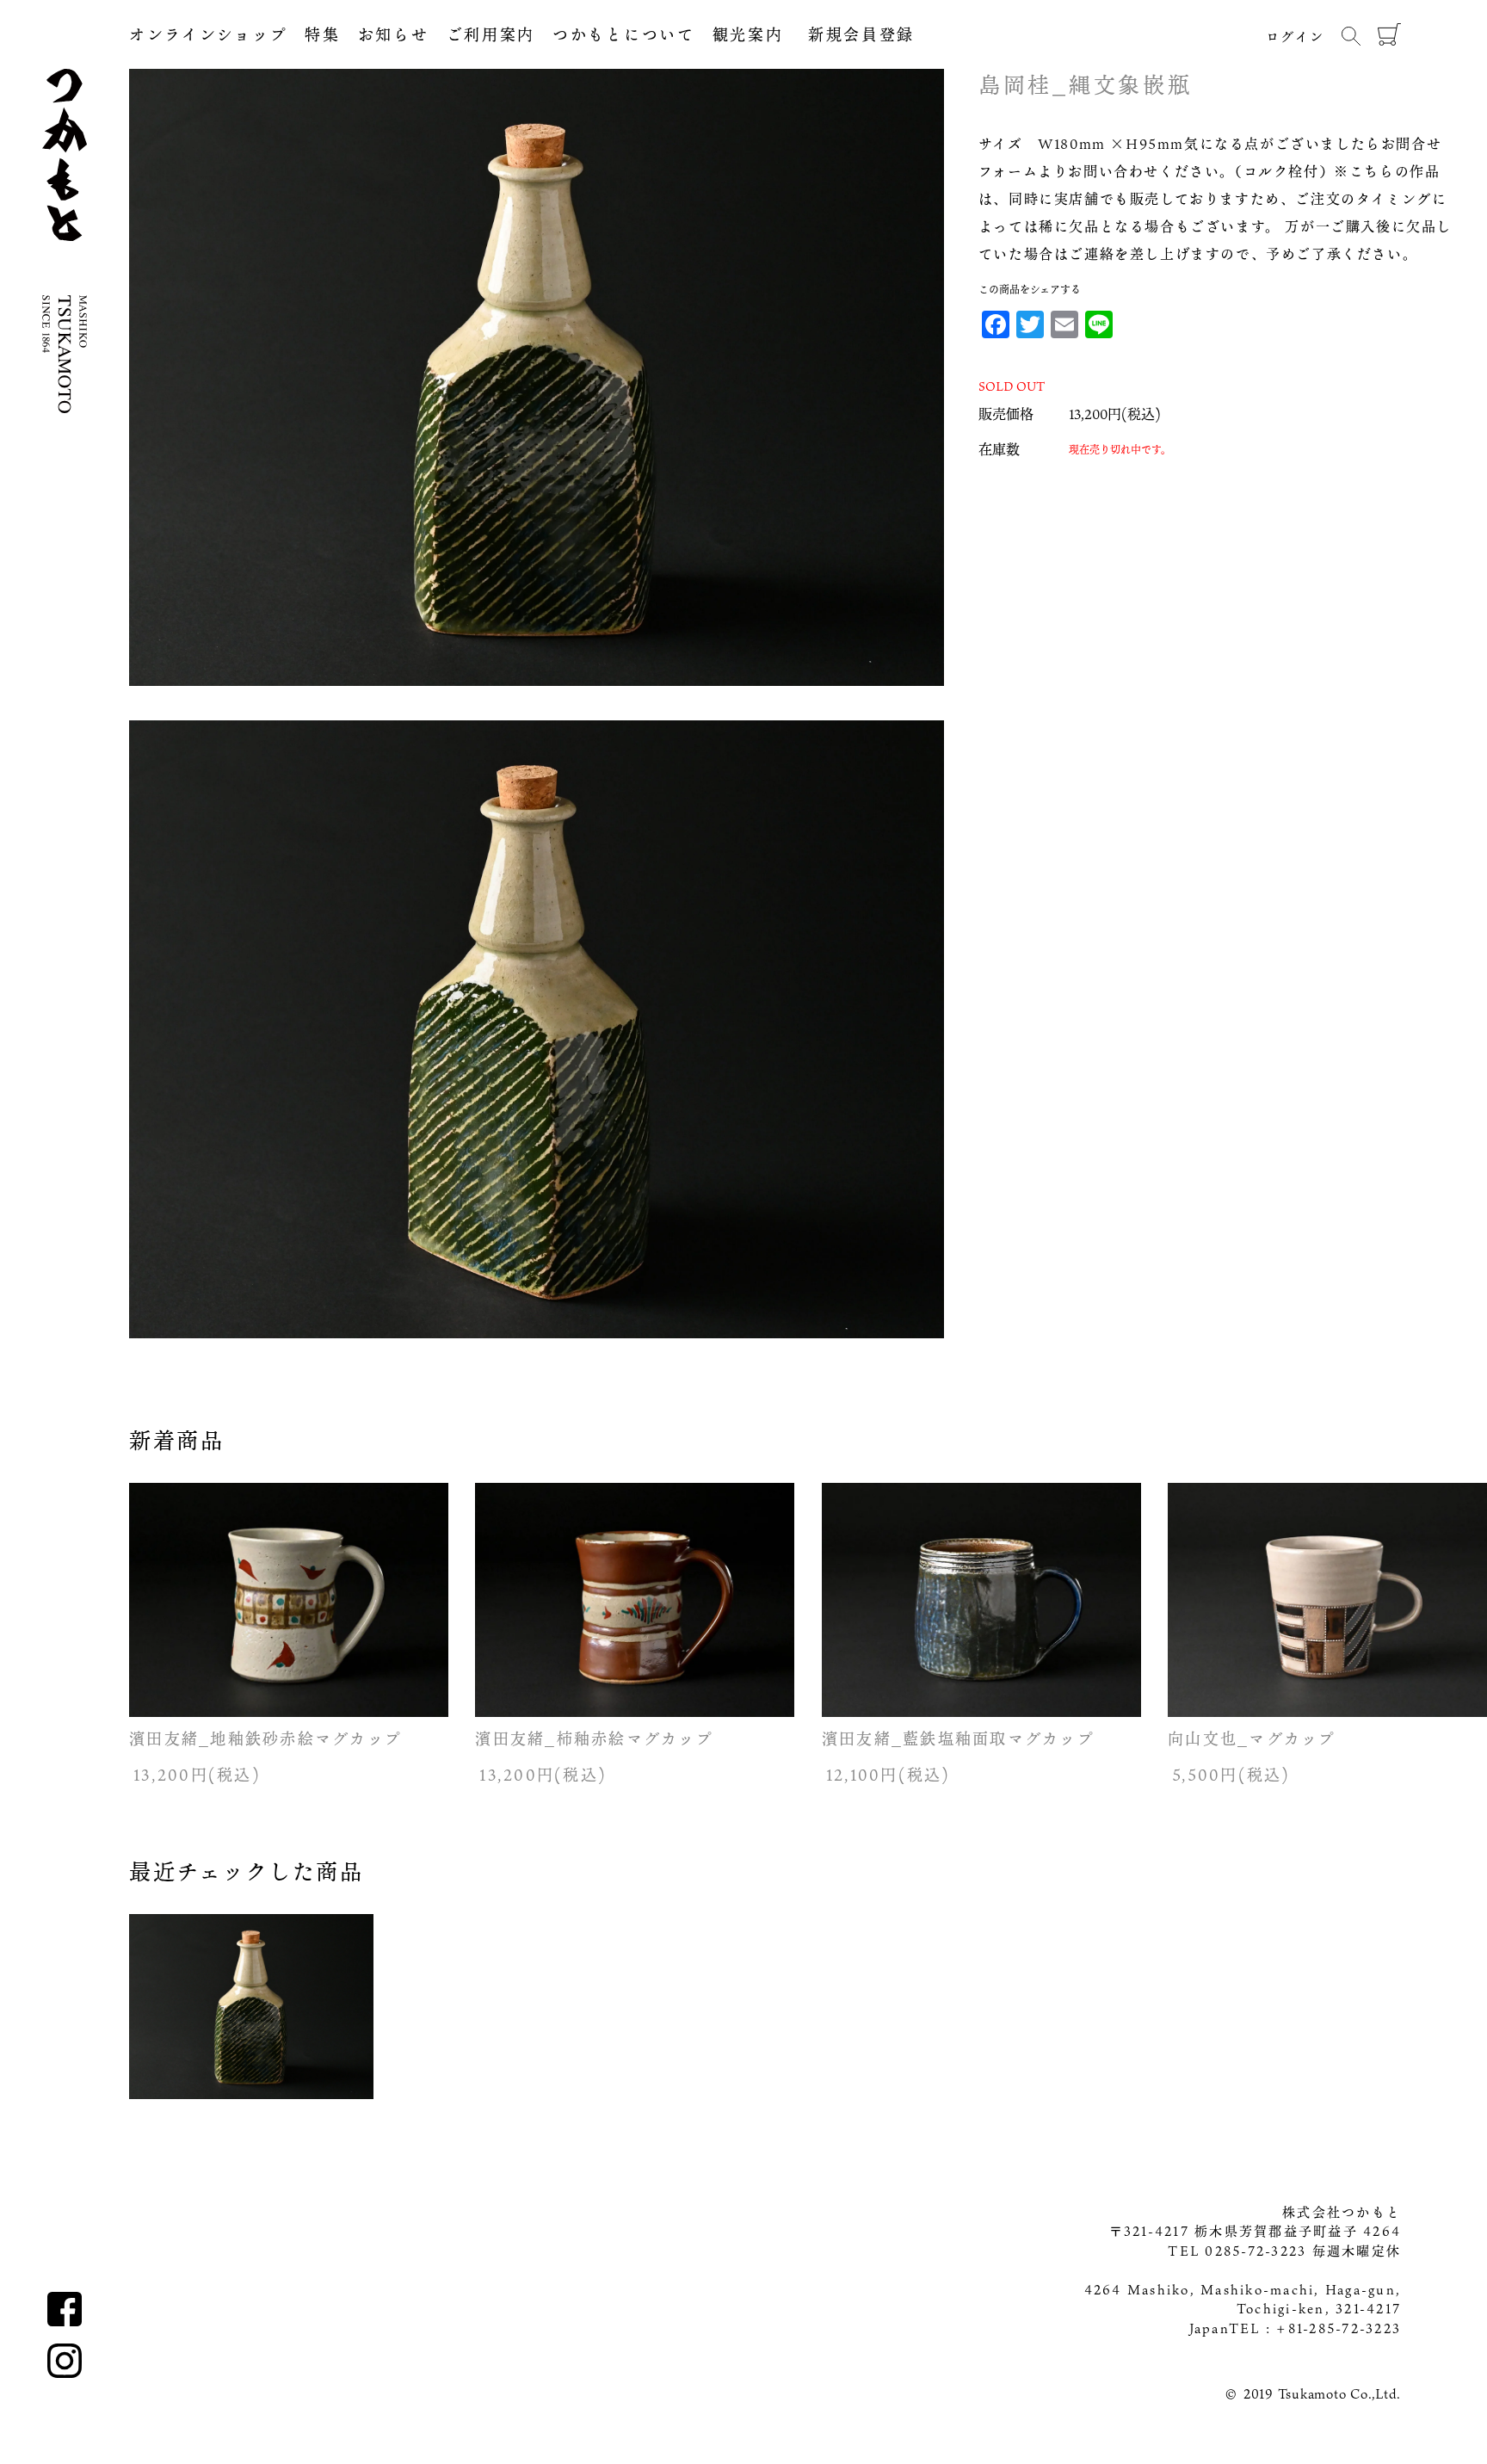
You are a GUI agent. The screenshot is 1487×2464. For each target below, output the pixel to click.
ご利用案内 (491, 34)
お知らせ (394, 34)
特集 (322, 34)
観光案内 (748, 34)
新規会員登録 (849, 34)
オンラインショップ (208, 34)
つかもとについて (624, 34)
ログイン (1295, 36)
